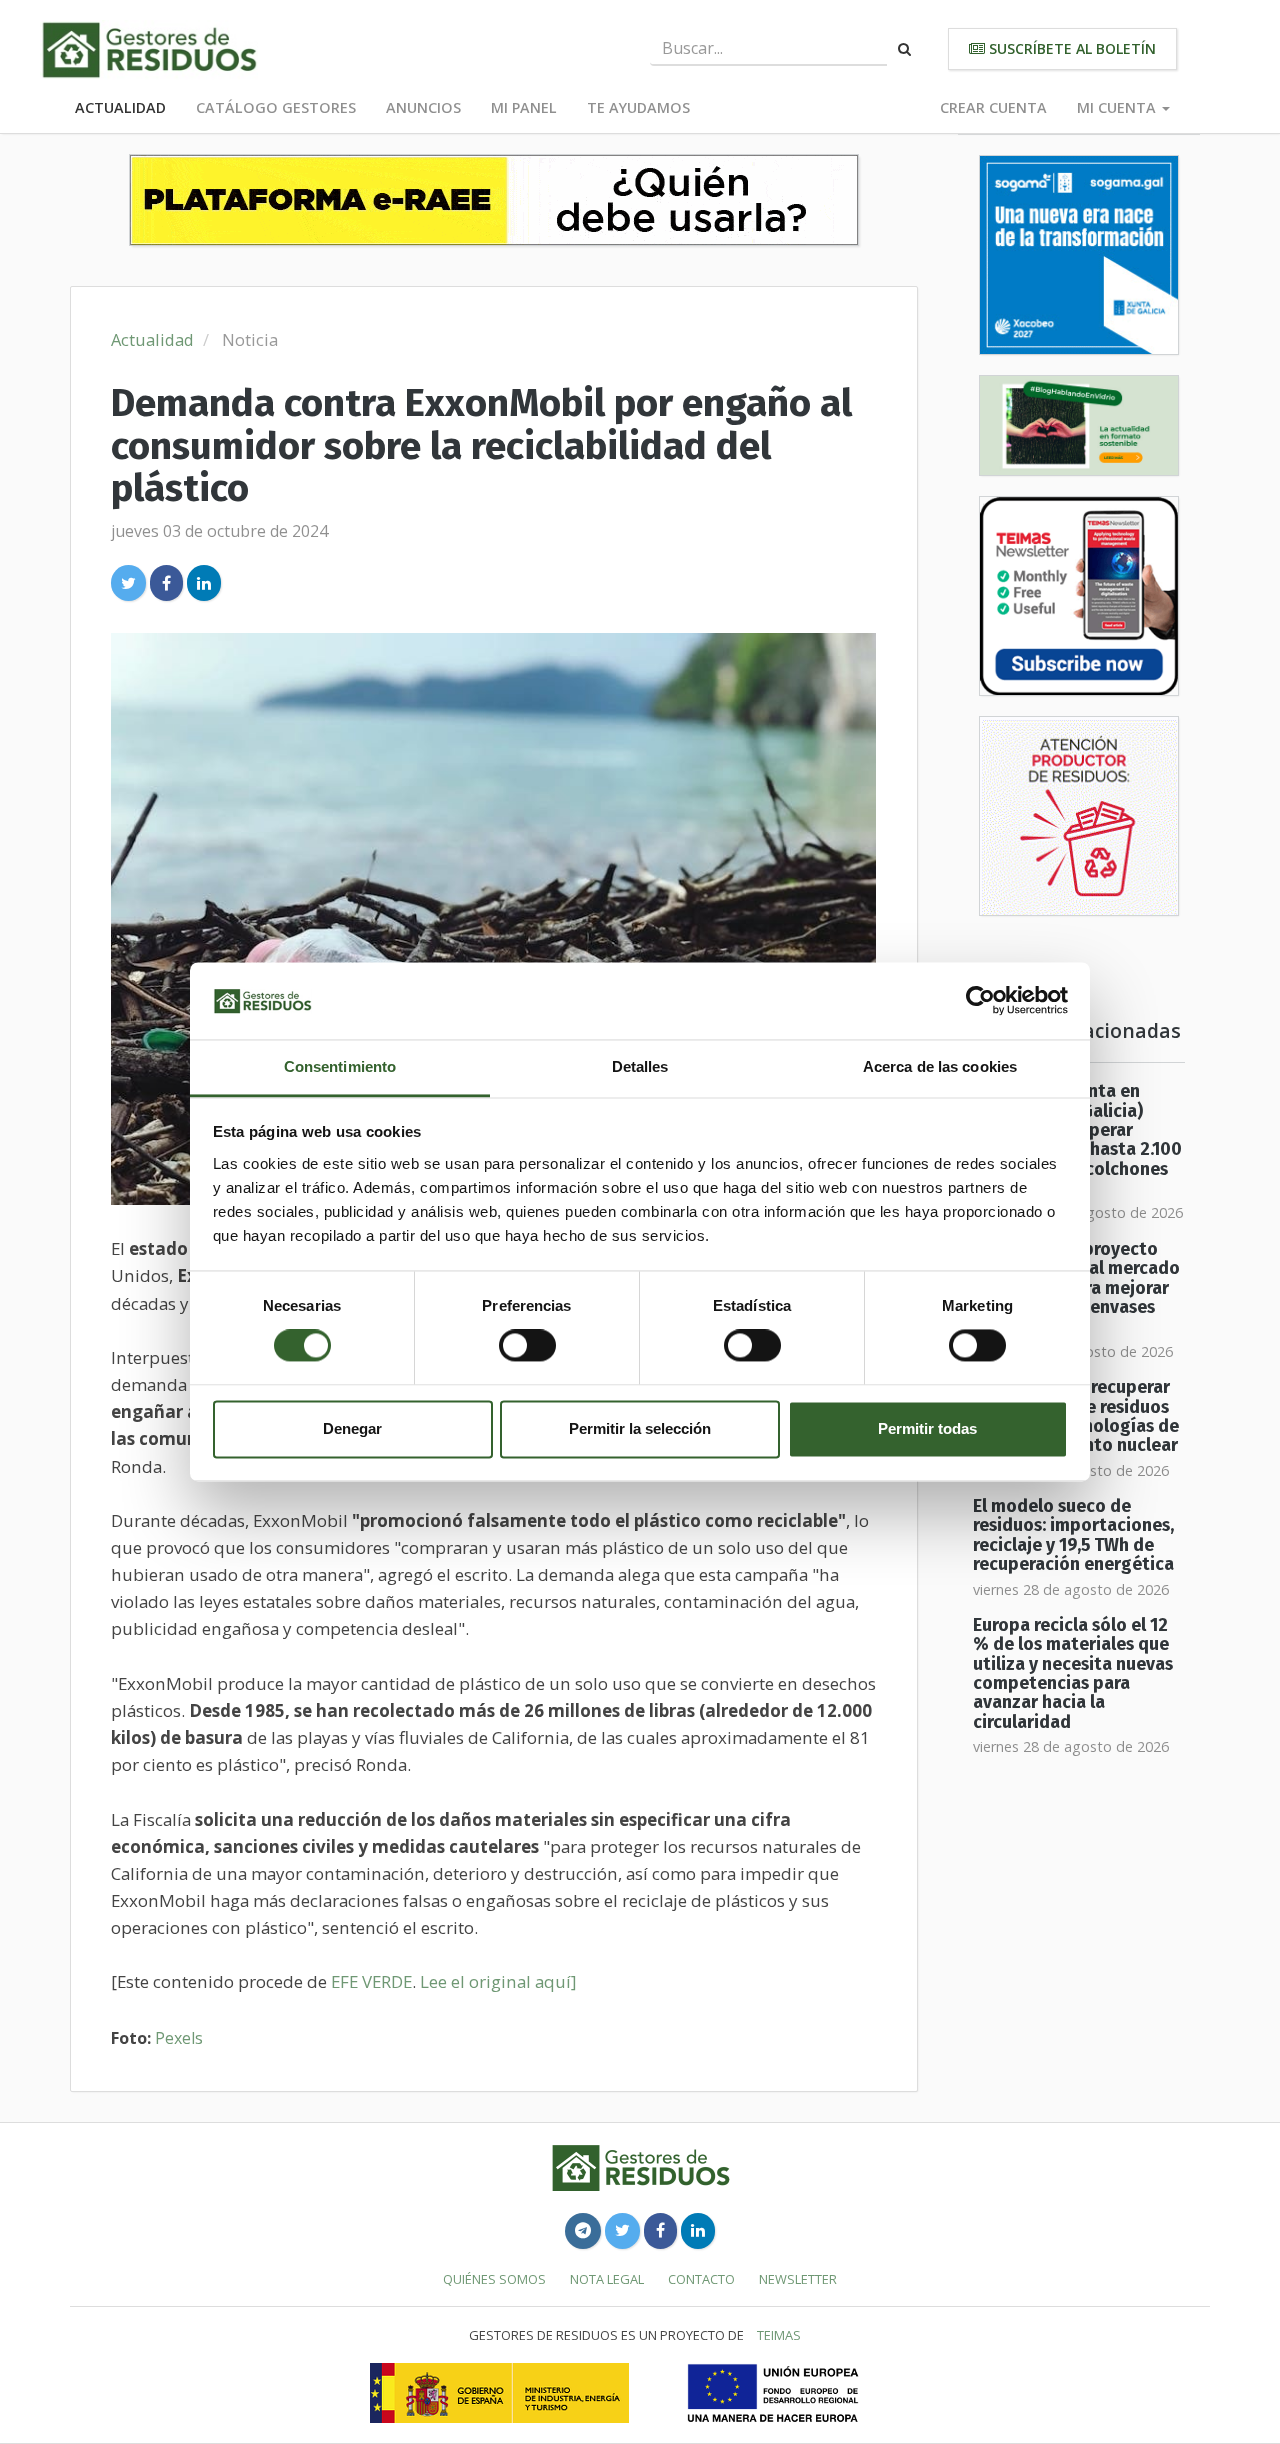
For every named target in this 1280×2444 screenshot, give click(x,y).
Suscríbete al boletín (1070, 48)
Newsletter (798, 2279)
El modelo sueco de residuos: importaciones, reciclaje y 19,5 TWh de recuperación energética (1073, 1535)
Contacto (701, 2279)
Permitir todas (927, 1428)
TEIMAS (779, 2335)
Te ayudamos (638, 107)
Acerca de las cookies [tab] (940, 1066)
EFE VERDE (371, 1981)
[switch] (527, 1346)
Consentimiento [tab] (340, 1066)
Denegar (352, 1428)
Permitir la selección (640, 1428)
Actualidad (120, 107)
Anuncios (423, 107)
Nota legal (607, 2279)
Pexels (179, 2038)
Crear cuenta (993, 107)
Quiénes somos (494, 2279)
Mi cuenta (1118, 107)
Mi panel (524, 107)
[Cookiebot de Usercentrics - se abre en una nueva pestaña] (980, 1001)
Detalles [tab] (640, 1066)
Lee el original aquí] (498, 1981)
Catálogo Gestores (276, 107)
